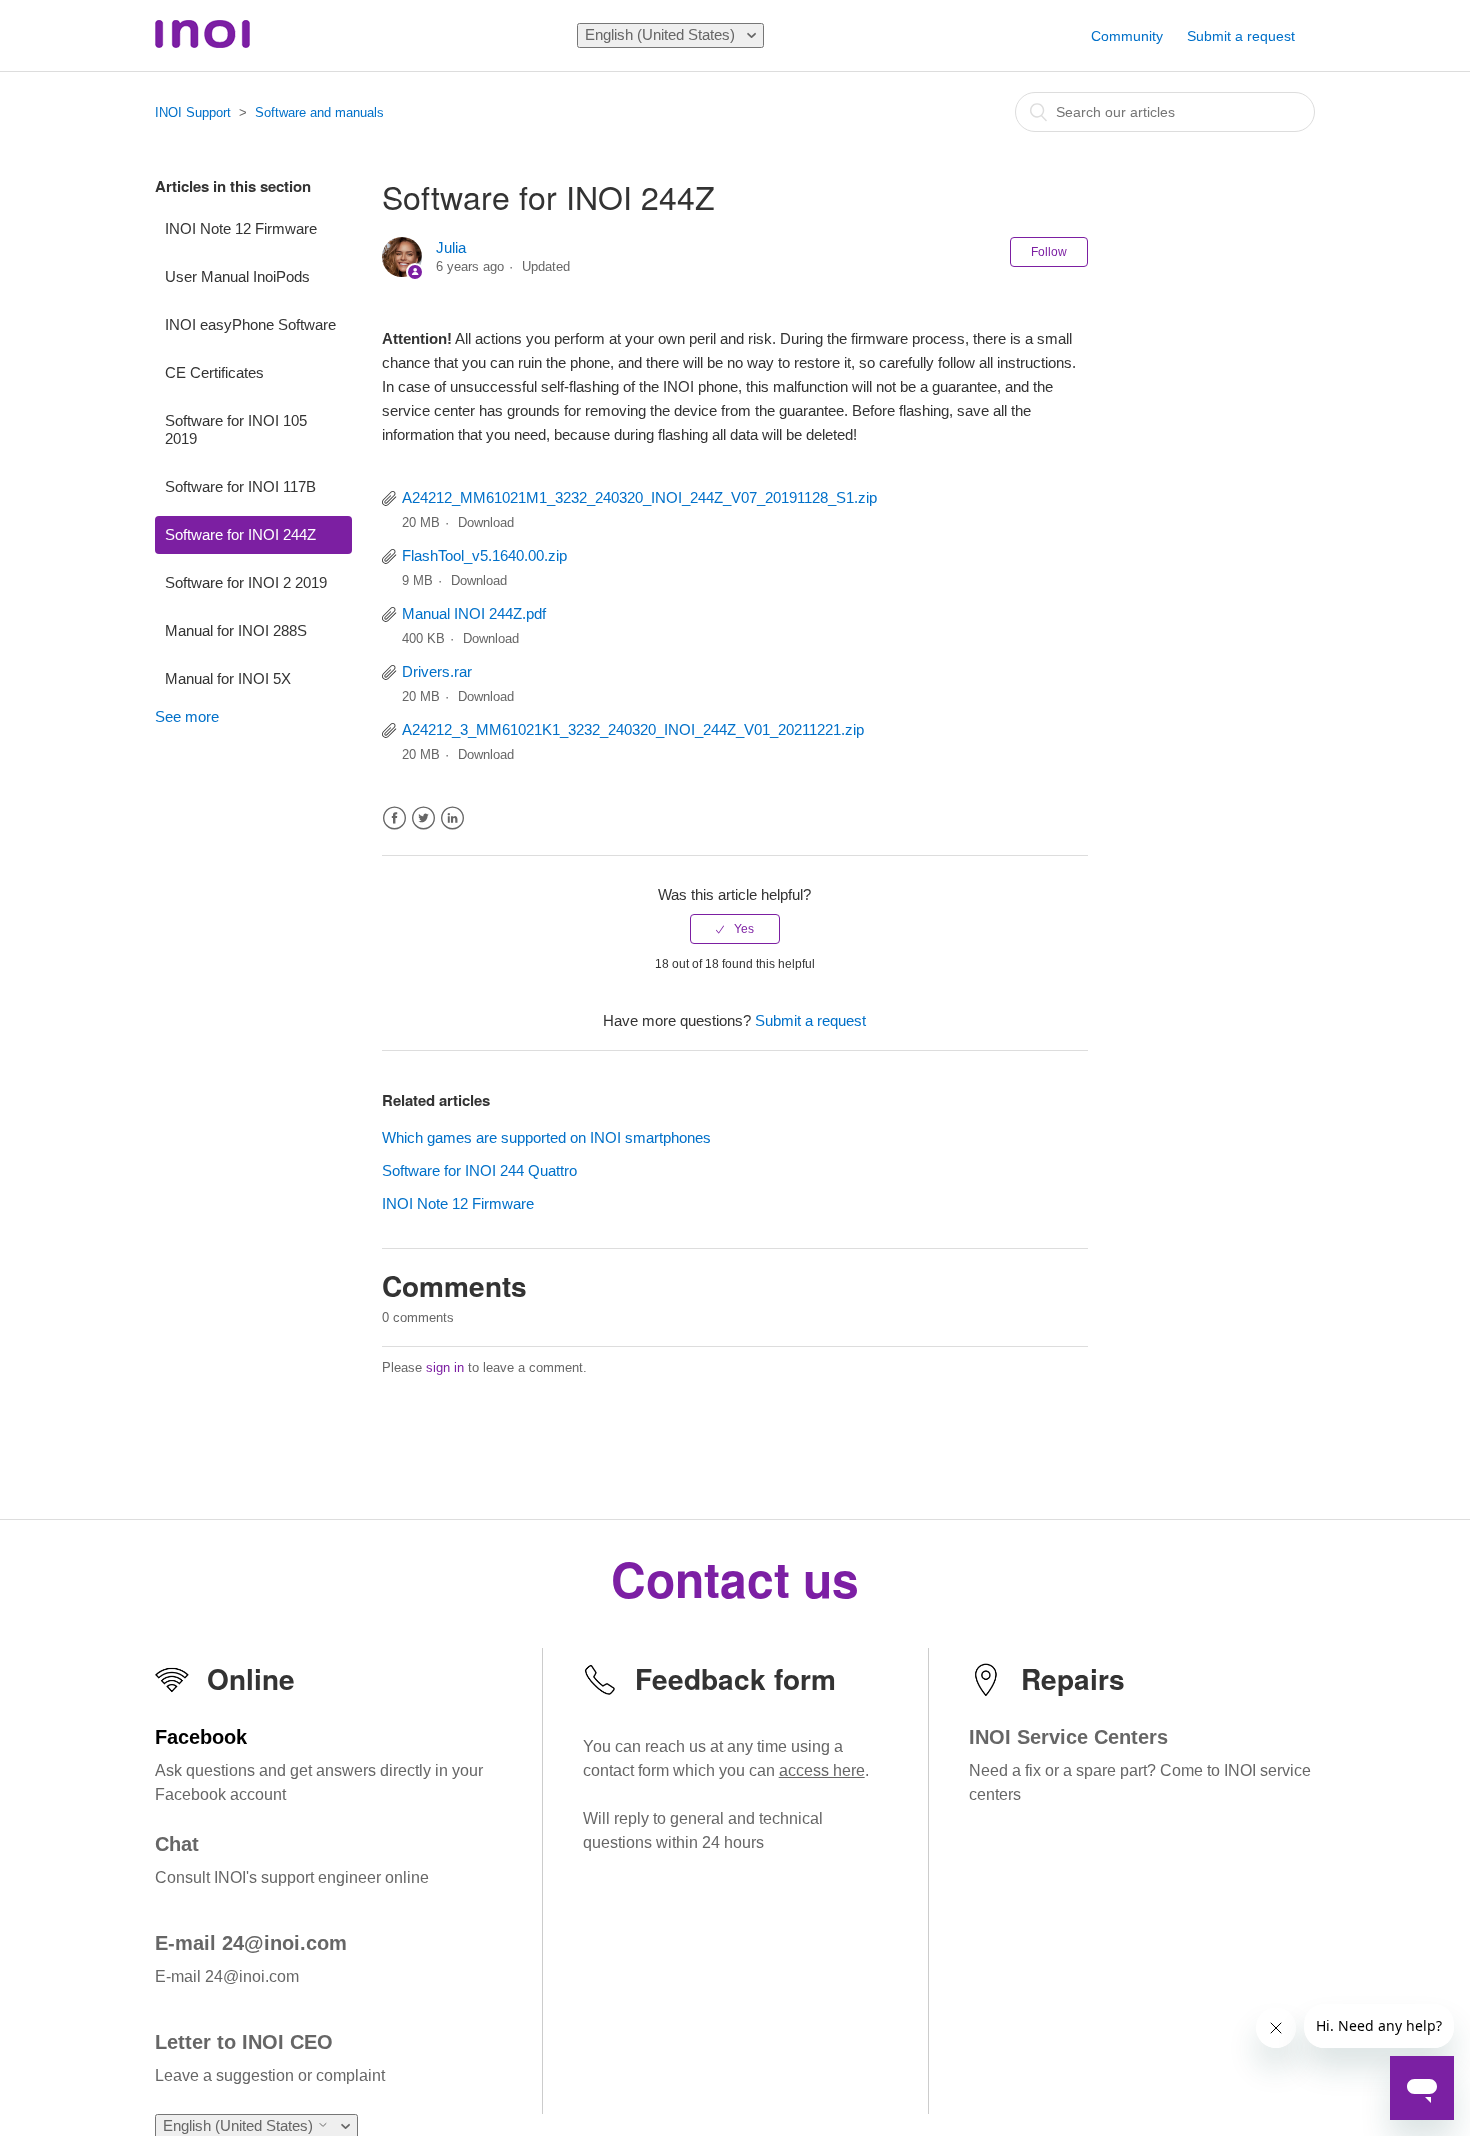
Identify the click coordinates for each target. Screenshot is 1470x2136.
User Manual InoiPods (237, 276)
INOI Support (193, 112)
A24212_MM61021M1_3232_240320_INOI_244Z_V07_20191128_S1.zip (639, 497)
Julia (451, 247)
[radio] (735, 929)
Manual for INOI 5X (228, 678)
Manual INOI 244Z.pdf (474, 613)
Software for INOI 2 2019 (246, 582)
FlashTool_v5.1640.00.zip (484, 555)
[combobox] (1165, 112)
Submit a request (1241, 36)
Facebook (394, 818)
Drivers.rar (437, 671)
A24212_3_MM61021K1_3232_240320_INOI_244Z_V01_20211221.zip (633, 729)
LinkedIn (452, 818)
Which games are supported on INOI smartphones (546, 1137)
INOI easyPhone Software (250, 324)
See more (187, 716)
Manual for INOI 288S (236, 630)
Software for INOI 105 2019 (236, 429)
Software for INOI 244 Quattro (479, 1170)
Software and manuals (319, 112)
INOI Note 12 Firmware (241, 228)
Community (1127, 36)
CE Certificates (214, 372)
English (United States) (662, 34)
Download (486, 522)
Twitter (423, 818)
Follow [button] (1049, 252)
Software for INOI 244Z (240, 534)
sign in (445, 1367)
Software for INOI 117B (240, 486)
